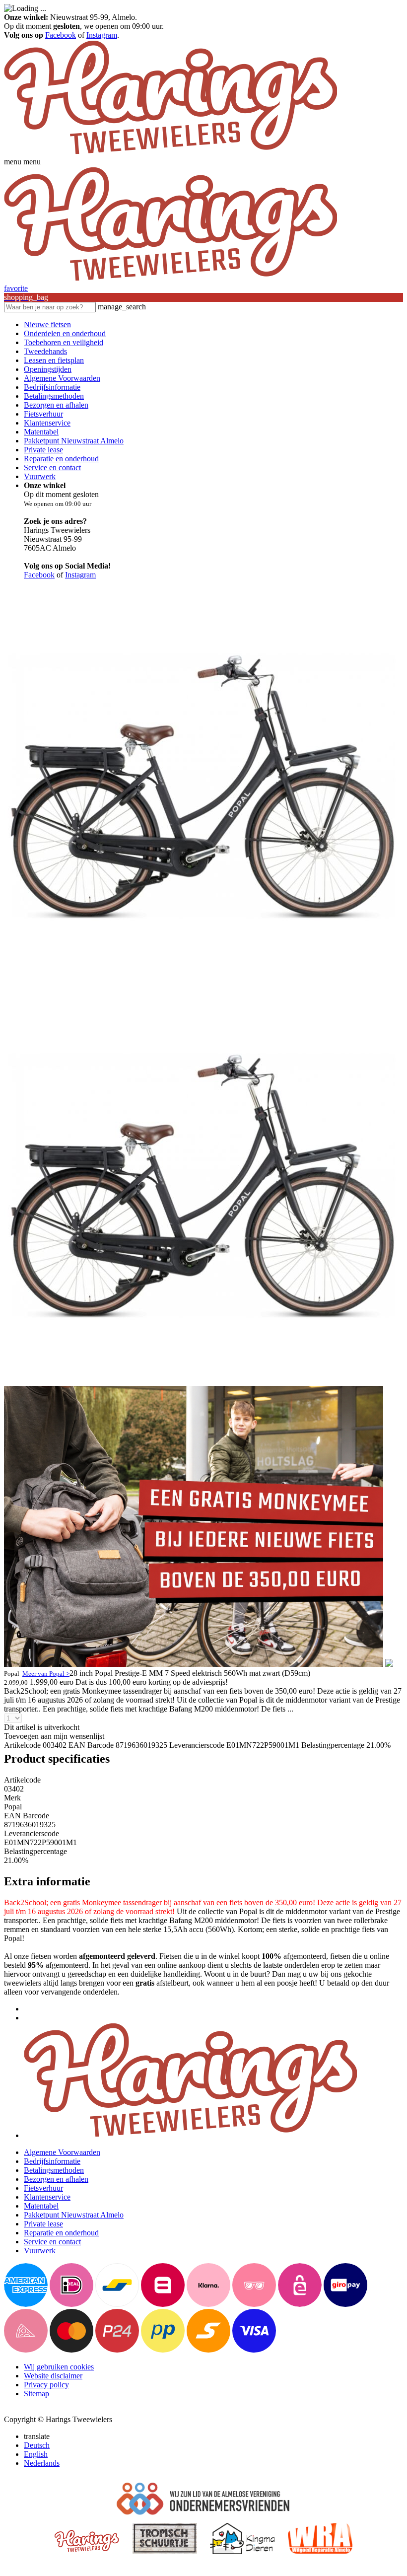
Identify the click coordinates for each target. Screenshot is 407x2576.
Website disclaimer (53, 2376)
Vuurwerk (40, 476)
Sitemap (36, 2394)
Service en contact (52, 467)
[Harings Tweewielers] (170, 153)
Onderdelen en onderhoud (65, 333)
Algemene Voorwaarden (62, 378)
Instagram (102, 35)
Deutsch (37, 2445)
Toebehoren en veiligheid (64, 342)
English (36, 2454)
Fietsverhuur (43, 414)
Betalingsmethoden (54, 396)
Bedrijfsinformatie (52, 387)
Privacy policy (46, 2385)
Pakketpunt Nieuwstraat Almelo (74, 441)
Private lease (43, 450)
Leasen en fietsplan (54, 360)
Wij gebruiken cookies (59, 2367)
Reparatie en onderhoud (61, 459)
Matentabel (41, 432)
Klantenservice (47, 423)
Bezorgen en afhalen (56, 405)
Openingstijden (48, 369)
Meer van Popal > (46, 1674)
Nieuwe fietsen (47, 324)
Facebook (61, 35)
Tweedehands (45, 351)
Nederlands (42, 2463)
